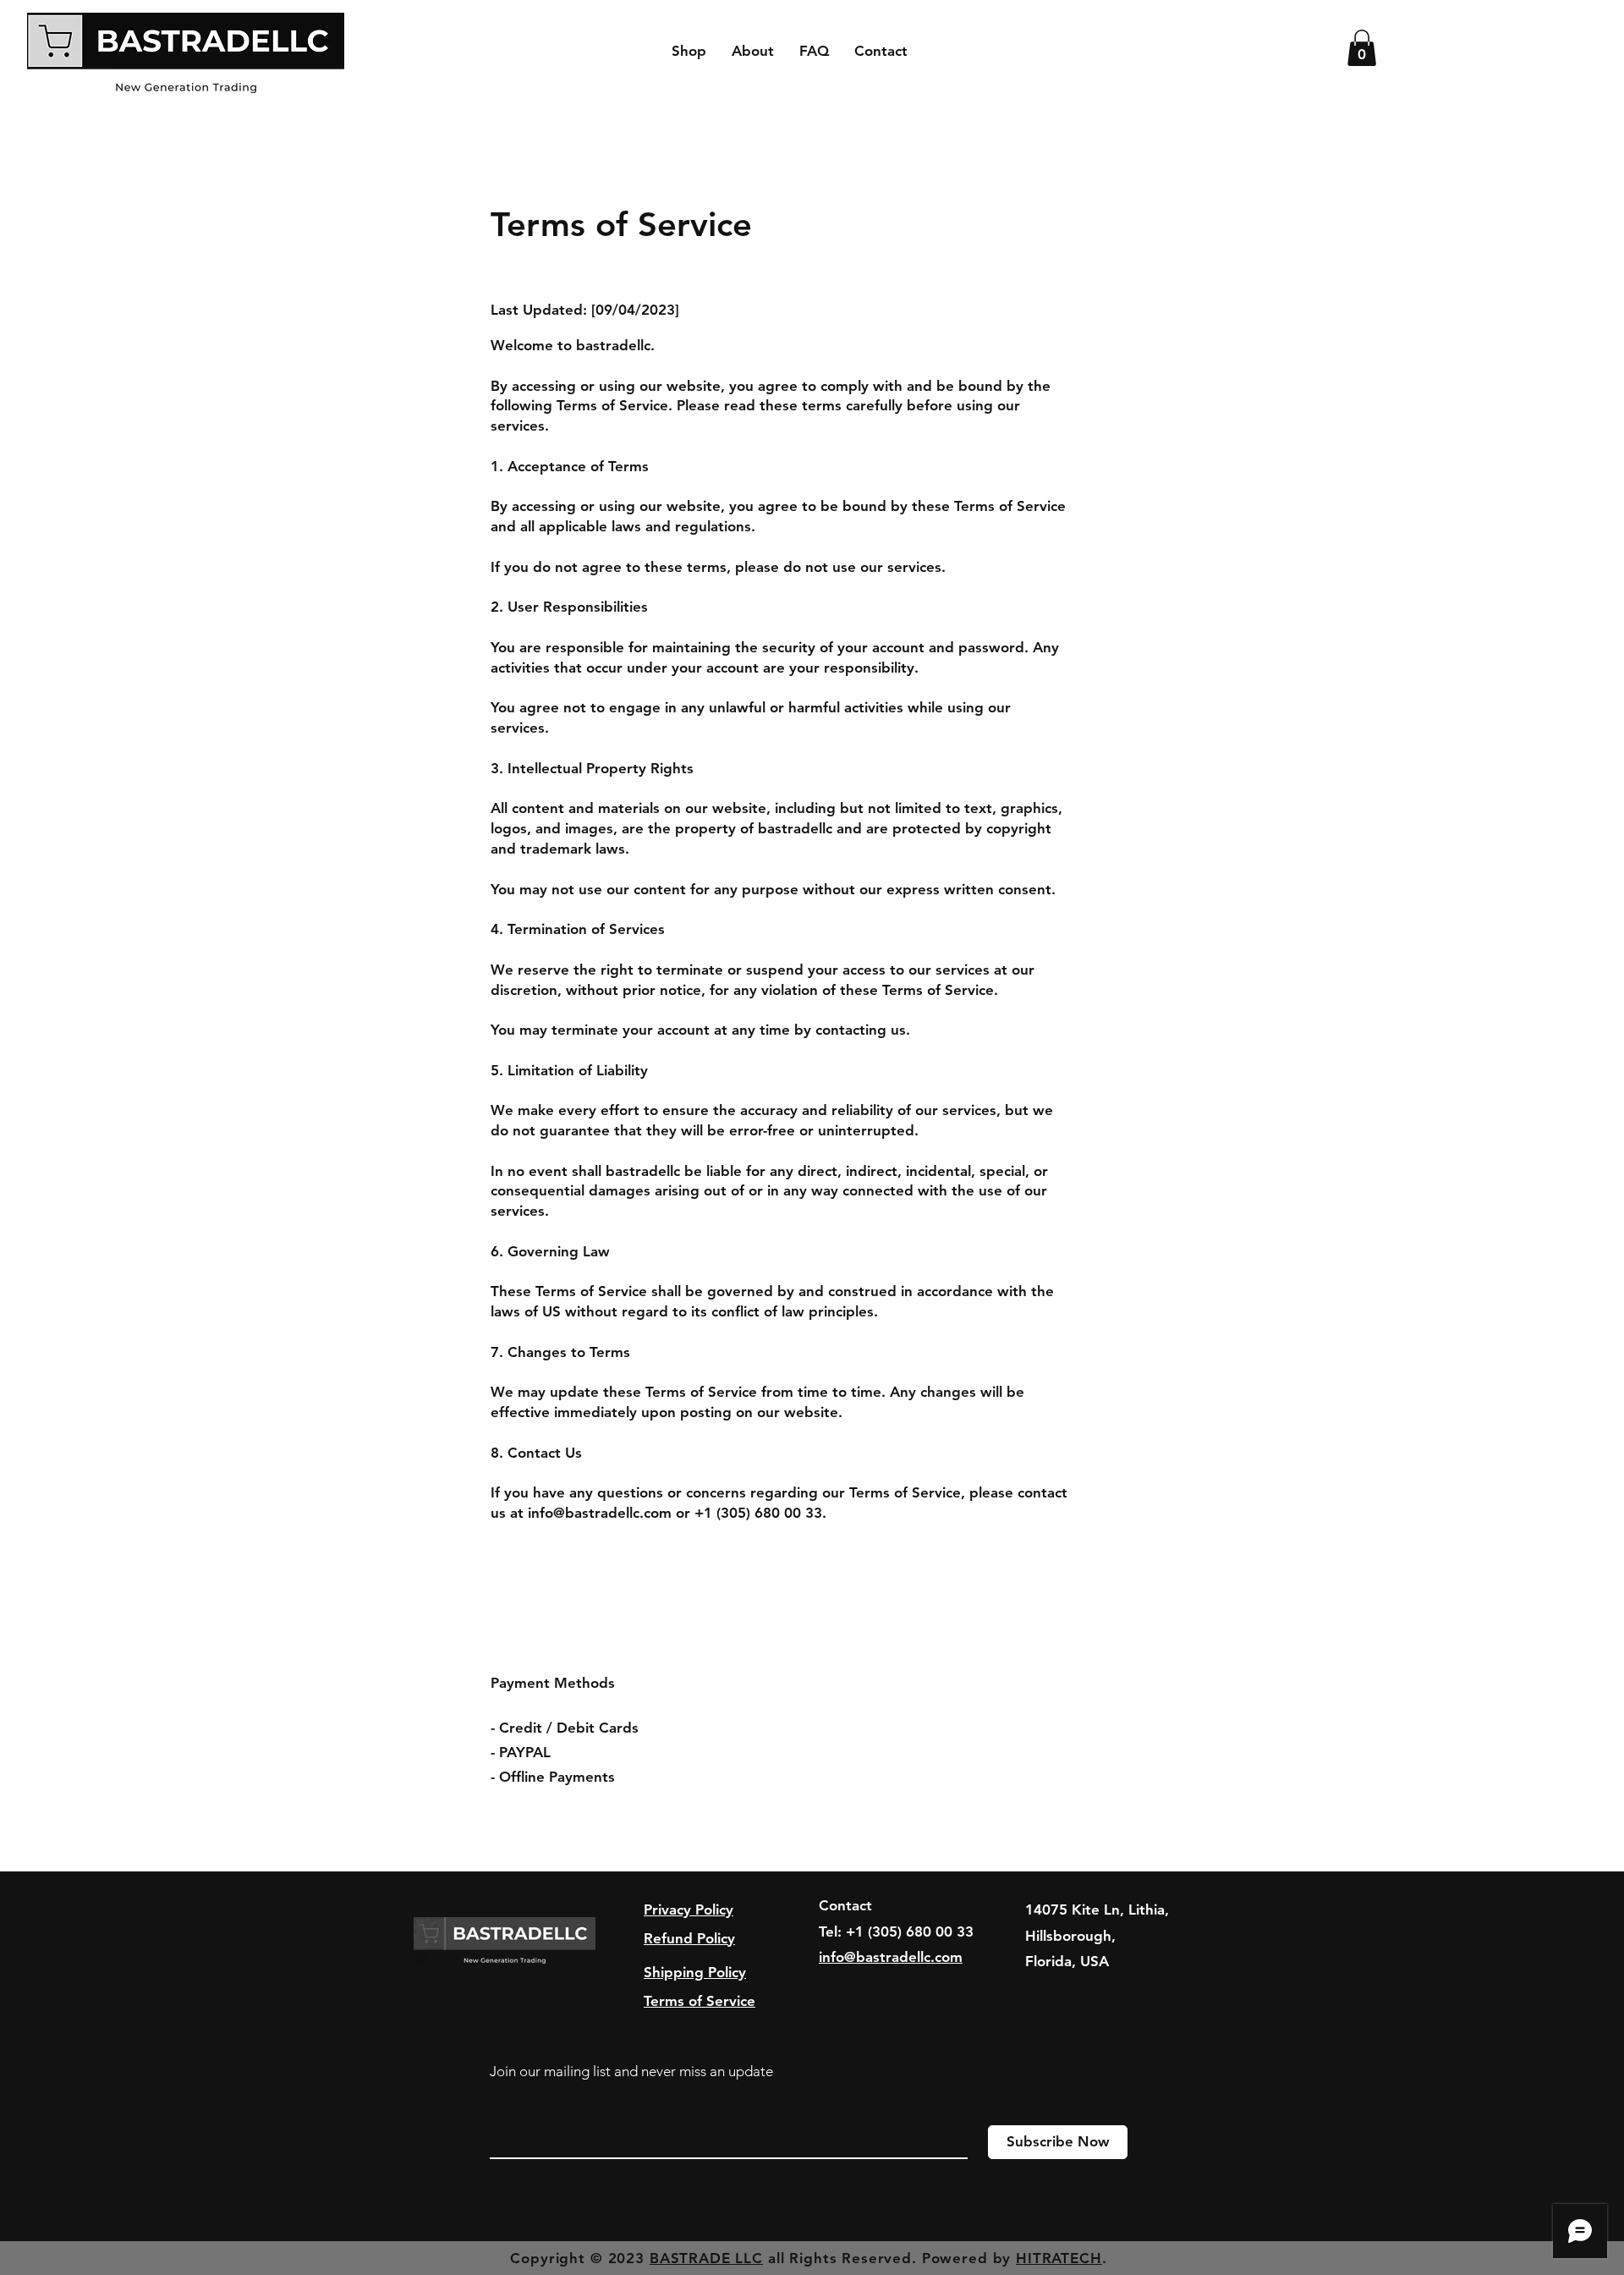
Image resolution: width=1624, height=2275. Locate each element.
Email (507, 2112)
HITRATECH (1059, 2258)
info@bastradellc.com (600, 1513)
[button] (1362, 48)
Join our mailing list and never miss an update (631, 2071)
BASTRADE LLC (706, 2258)
